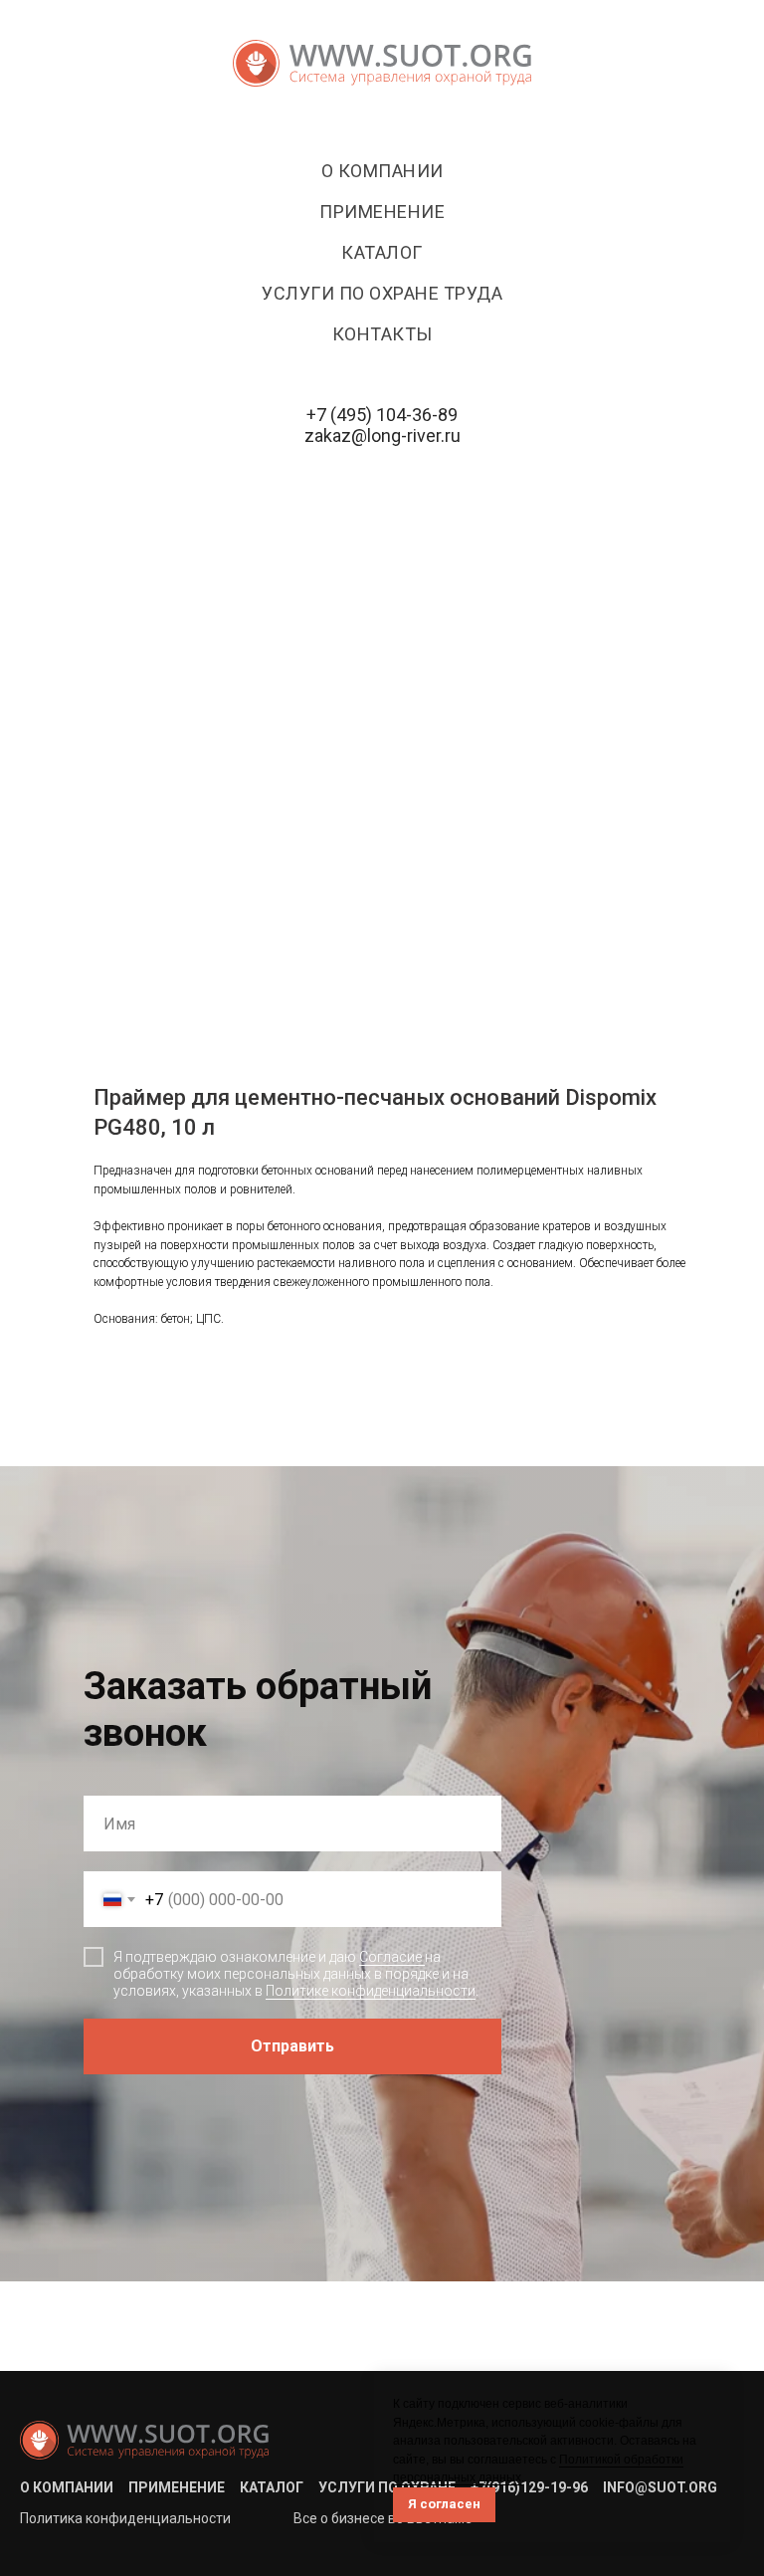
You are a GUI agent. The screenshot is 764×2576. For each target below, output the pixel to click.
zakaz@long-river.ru (382, 435)
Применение (382, 212)
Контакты (382, 334)
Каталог (382, 252)
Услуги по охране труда (382, 293)
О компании (382, 171)
